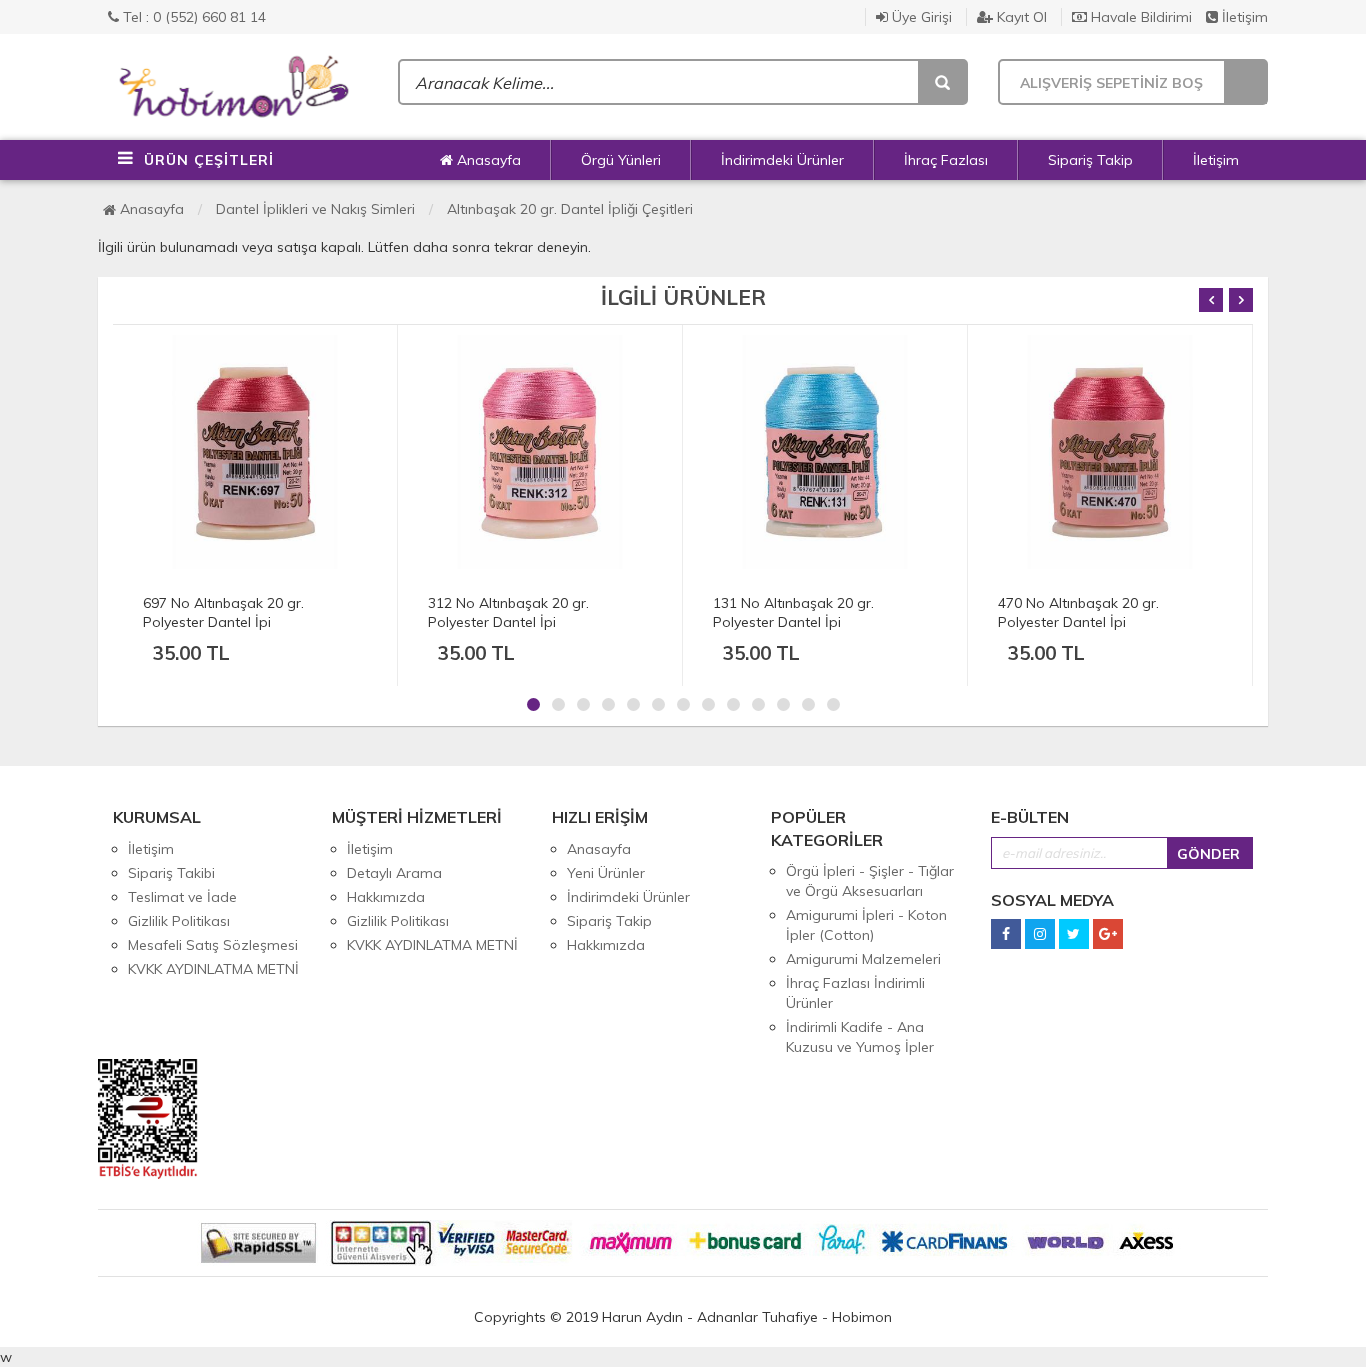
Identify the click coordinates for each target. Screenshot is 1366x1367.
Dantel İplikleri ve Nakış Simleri (315, 209)
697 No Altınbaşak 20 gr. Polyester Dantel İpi (223, 612)
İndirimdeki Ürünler (782, 160)
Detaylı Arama (394, 873)
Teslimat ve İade (182, 897)
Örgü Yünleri (621, 160)
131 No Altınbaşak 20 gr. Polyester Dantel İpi (793, 612)
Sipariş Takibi (171, 873)
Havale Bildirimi (1139, 17)
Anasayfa (487, 160)
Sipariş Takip (1090, 160)
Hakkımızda (386, 897)
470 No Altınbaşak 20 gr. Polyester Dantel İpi (1078, 612)
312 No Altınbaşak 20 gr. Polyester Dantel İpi (508, 612)
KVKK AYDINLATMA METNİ (213, 969)
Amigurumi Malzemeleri (863, 959)
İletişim (1243, 17)
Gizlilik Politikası (179, 921)
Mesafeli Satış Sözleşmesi (213, 945)
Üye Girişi (920, 17)
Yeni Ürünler (606, 873)
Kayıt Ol (1020, 17)
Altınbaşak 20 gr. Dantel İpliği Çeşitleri (570, 209)
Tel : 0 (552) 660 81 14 (192, 17)
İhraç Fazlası (946, 160)
